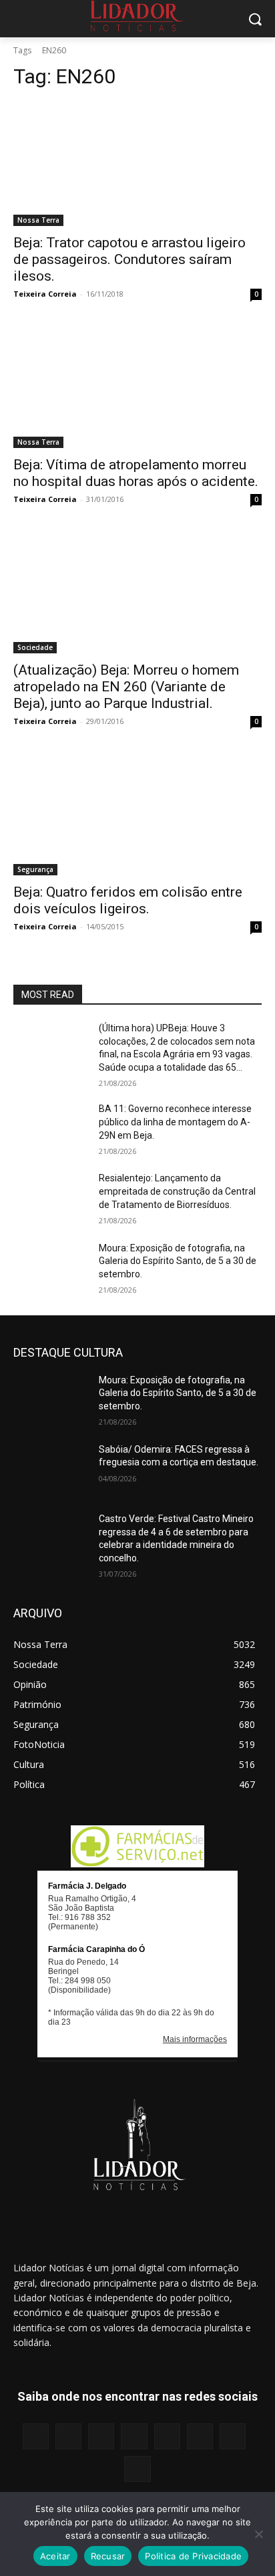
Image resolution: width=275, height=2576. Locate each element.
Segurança (35, 869)
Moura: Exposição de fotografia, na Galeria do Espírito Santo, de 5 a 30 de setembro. (178, 1261)
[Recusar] (258, 2534)
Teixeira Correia (45, 294)
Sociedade (35, 647)
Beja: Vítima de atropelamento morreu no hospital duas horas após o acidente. (136, 473)
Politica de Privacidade (193, 2556)
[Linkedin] (101, 2436)
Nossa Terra (38, 220)
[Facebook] (36, 2436)
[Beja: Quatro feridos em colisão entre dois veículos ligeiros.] (137, 813)
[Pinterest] (167, 2436)
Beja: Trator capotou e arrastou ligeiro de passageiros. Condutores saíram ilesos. (129, 259)
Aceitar (55, 2556)
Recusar (108, 2556)
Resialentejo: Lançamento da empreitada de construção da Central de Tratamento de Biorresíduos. (177, 1191)
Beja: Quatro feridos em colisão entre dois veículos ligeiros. (128, 900)
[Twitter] (233, 2436)
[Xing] (137, 2469)
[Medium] (134, 2436)
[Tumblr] (200, 2436)
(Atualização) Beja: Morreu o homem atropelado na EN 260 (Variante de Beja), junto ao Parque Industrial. (126, 687)
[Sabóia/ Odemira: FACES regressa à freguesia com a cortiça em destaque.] (51, 1469)
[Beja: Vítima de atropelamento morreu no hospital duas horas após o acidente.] (137, 386)
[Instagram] (68, 2436)
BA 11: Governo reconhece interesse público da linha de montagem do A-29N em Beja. (175, 1122)
